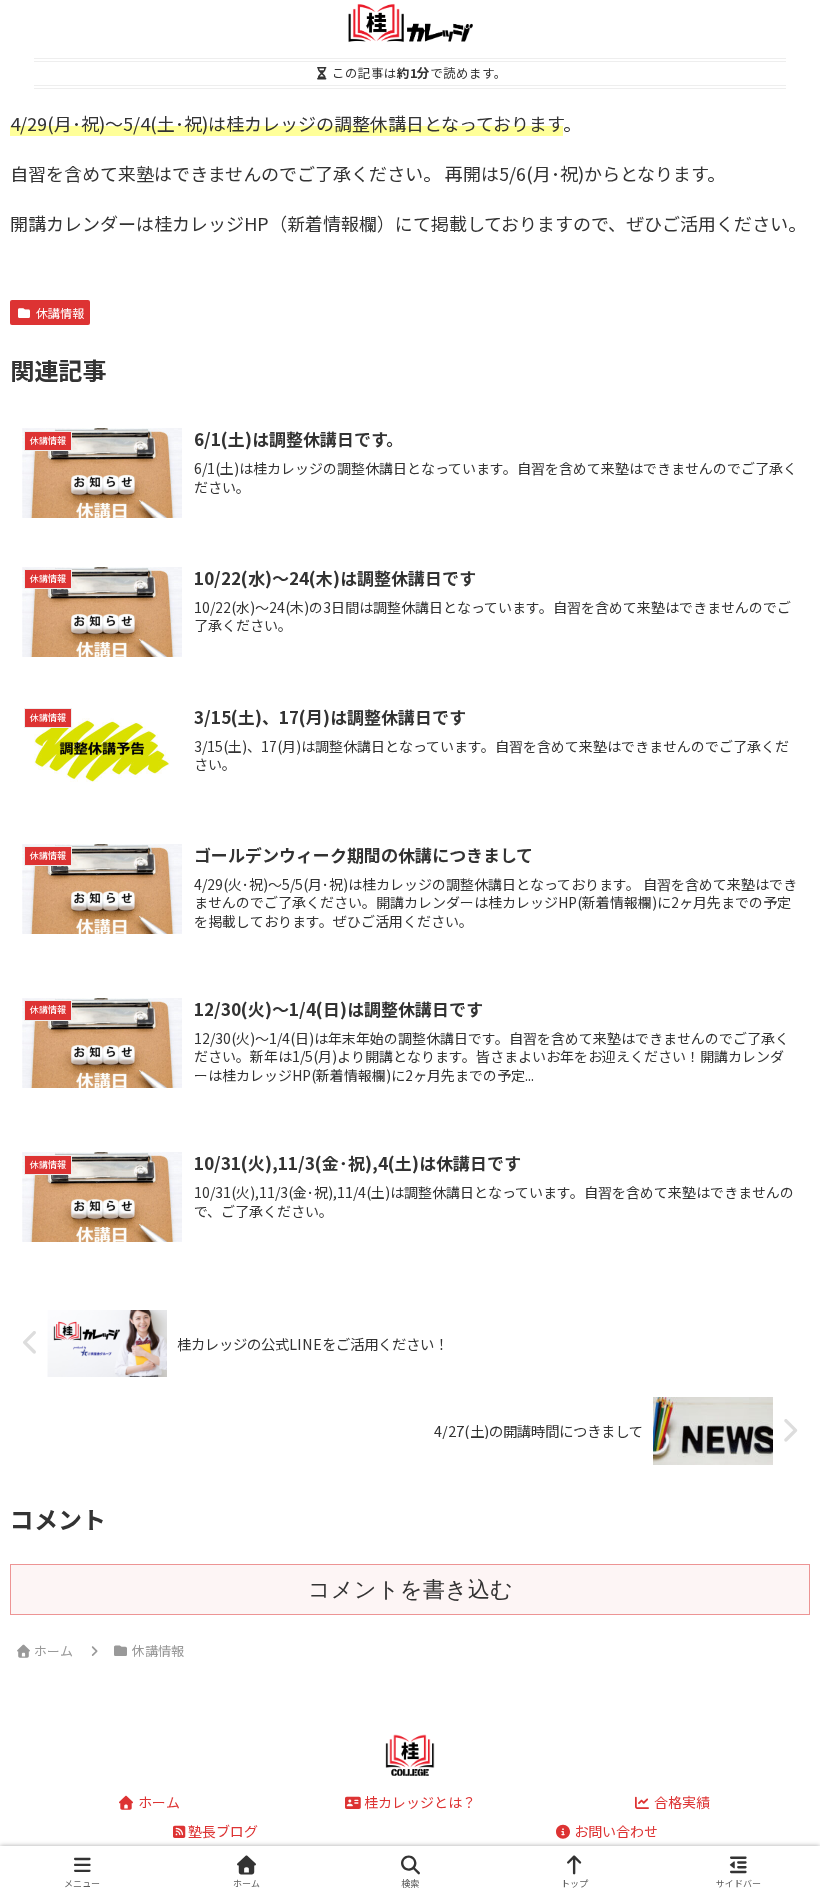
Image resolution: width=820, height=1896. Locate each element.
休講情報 (60, 312)
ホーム (157, 1802)
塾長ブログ (223, 1831)
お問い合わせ (614, 1831)
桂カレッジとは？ (418, 1802)
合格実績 (680, 1802)
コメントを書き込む (410, 1589)
